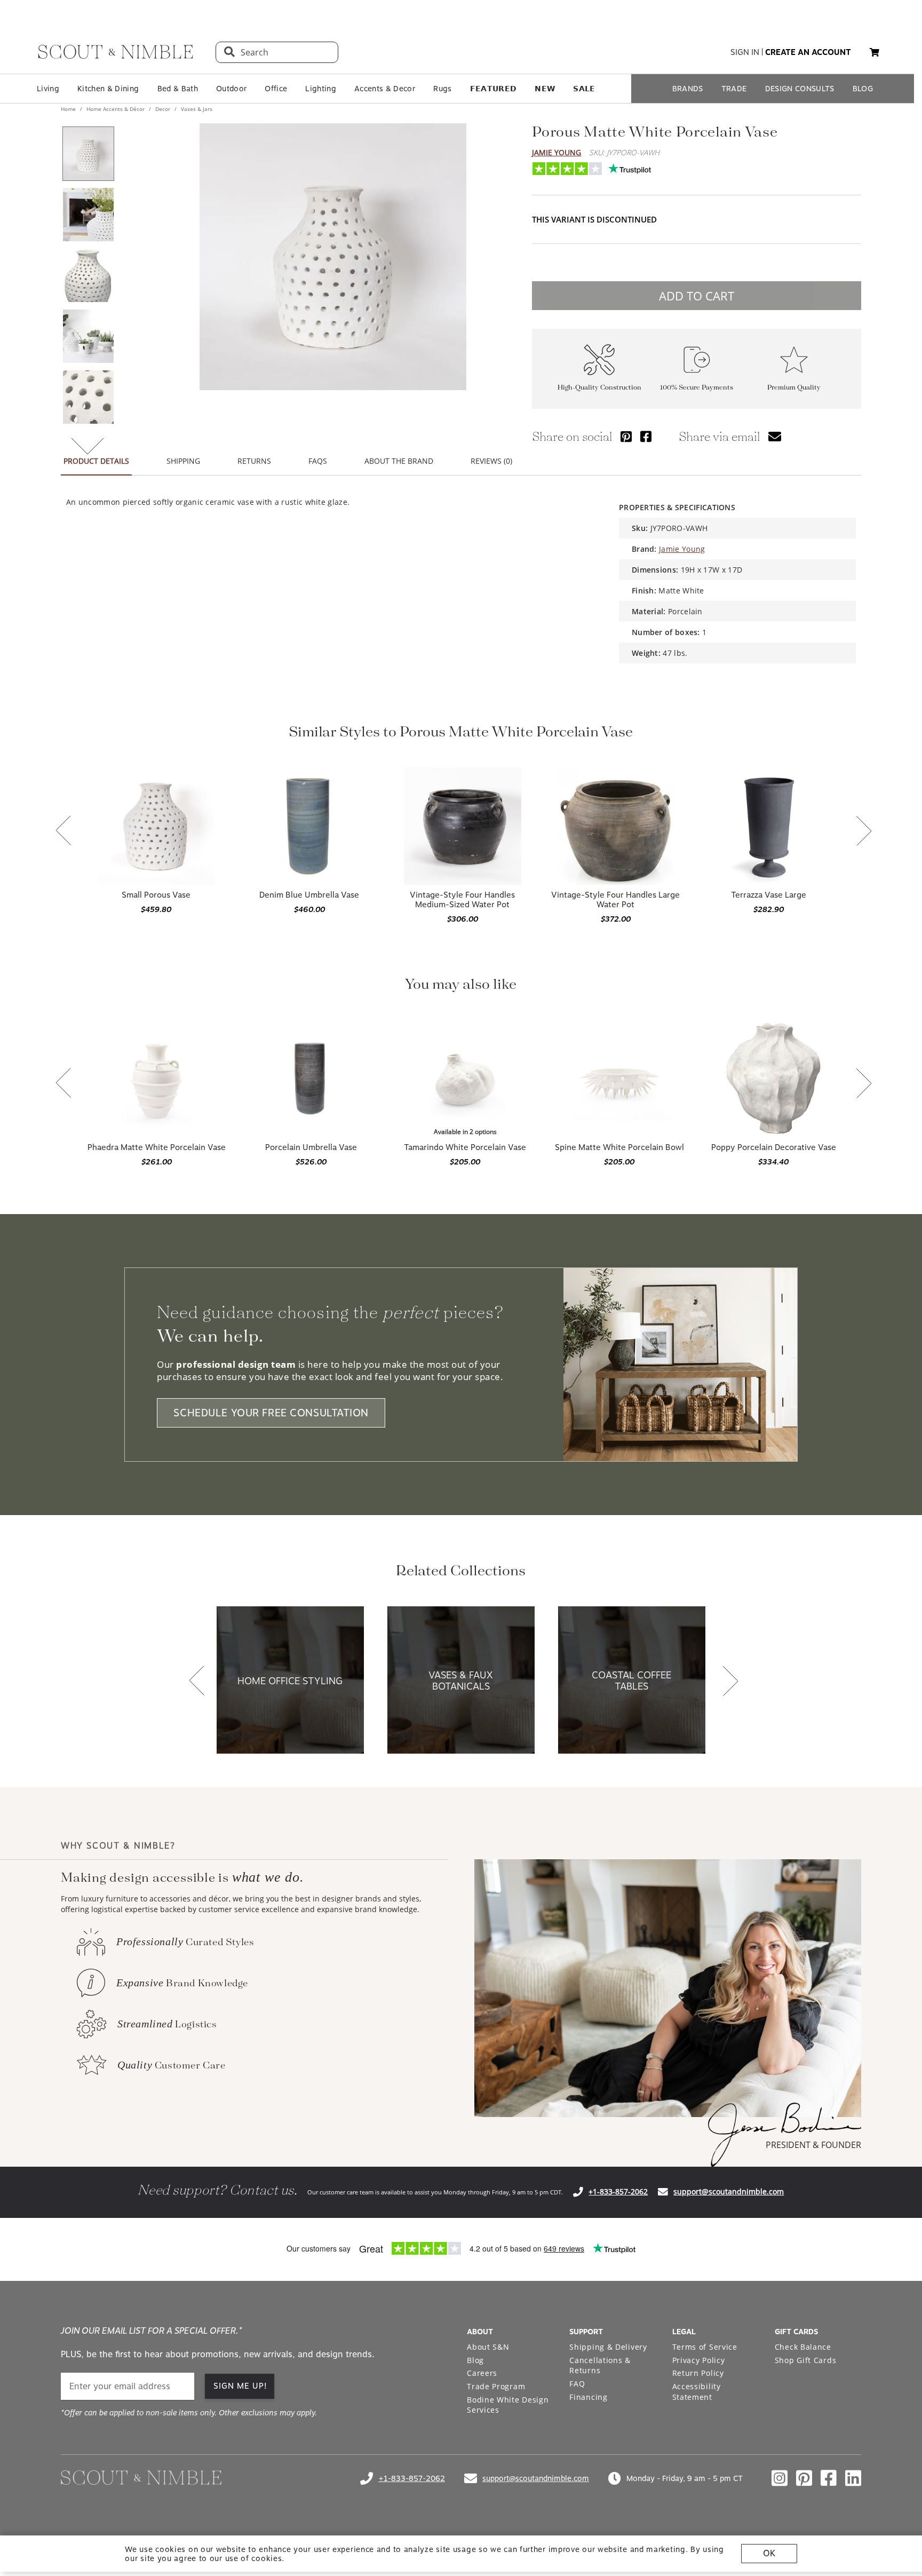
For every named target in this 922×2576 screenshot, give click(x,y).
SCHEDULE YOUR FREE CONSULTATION (271, 1413)
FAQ (577, 2384)
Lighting (321, 89)
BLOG (863, 89)
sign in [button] (745, 52)
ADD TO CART (697, 296)
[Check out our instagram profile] (780, 2478)
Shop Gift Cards (806, 2360)
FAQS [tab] (318, 461)
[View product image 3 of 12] (88, 275)
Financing (588, 2397)
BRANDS (688, 89)
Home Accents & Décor (116, 109)
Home (69, 109)
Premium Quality (794, 388)
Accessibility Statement (697, 2392)
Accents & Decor (385, 89)
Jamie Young (557, 152)
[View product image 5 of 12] (88, 397)
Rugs (442, 89)
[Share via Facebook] (646, 436)
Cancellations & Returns (600, 2365)
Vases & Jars (196, 109)
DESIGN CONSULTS (800, 89)
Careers (482, 2373)
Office (276, 89)
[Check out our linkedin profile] (853, 2478)
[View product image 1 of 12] (88, 154)
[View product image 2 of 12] (88, 215)
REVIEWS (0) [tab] (491, 461)
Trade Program (496, 2386)
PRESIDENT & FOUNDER (813, 2145)
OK (769, 2553)
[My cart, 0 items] (875, 53)
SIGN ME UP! (240, 2386)
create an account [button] (808, 52)
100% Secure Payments (697, 388)
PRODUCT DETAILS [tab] (96, 461)
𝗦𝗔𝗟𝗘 (584, 89)
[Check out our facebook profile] (829, 2478)
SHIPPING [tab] (183, 461)
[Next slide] (864, 832)
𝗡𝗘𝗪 (545, 89)
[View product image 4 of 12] (88, 336)
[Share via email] (775, 436)
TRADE (734, 89)
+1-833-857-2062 (618, 2191)
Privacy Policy (699, 2360)
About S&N (488, 2347)
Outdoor (231, 89)
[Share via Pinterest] (626, 436)
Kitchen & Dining (108, 89)
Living (48, 89)
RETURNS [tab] (254, 461)
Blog (475, 2360)
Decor (163, 109)
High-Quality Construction (599, 388)
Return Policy (698, 2373)
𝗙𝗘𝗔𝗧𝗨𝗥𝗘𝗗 (494, 89)
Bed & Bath (178, 89)
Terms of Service (705, 2347)
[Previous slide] (63, 831)
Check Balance (803, 2347)
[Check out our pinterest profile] (804, 2478)
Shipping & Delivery (608, 2347)
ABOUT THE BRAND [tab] (399, 461)
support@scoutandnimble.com (729, 2191)
